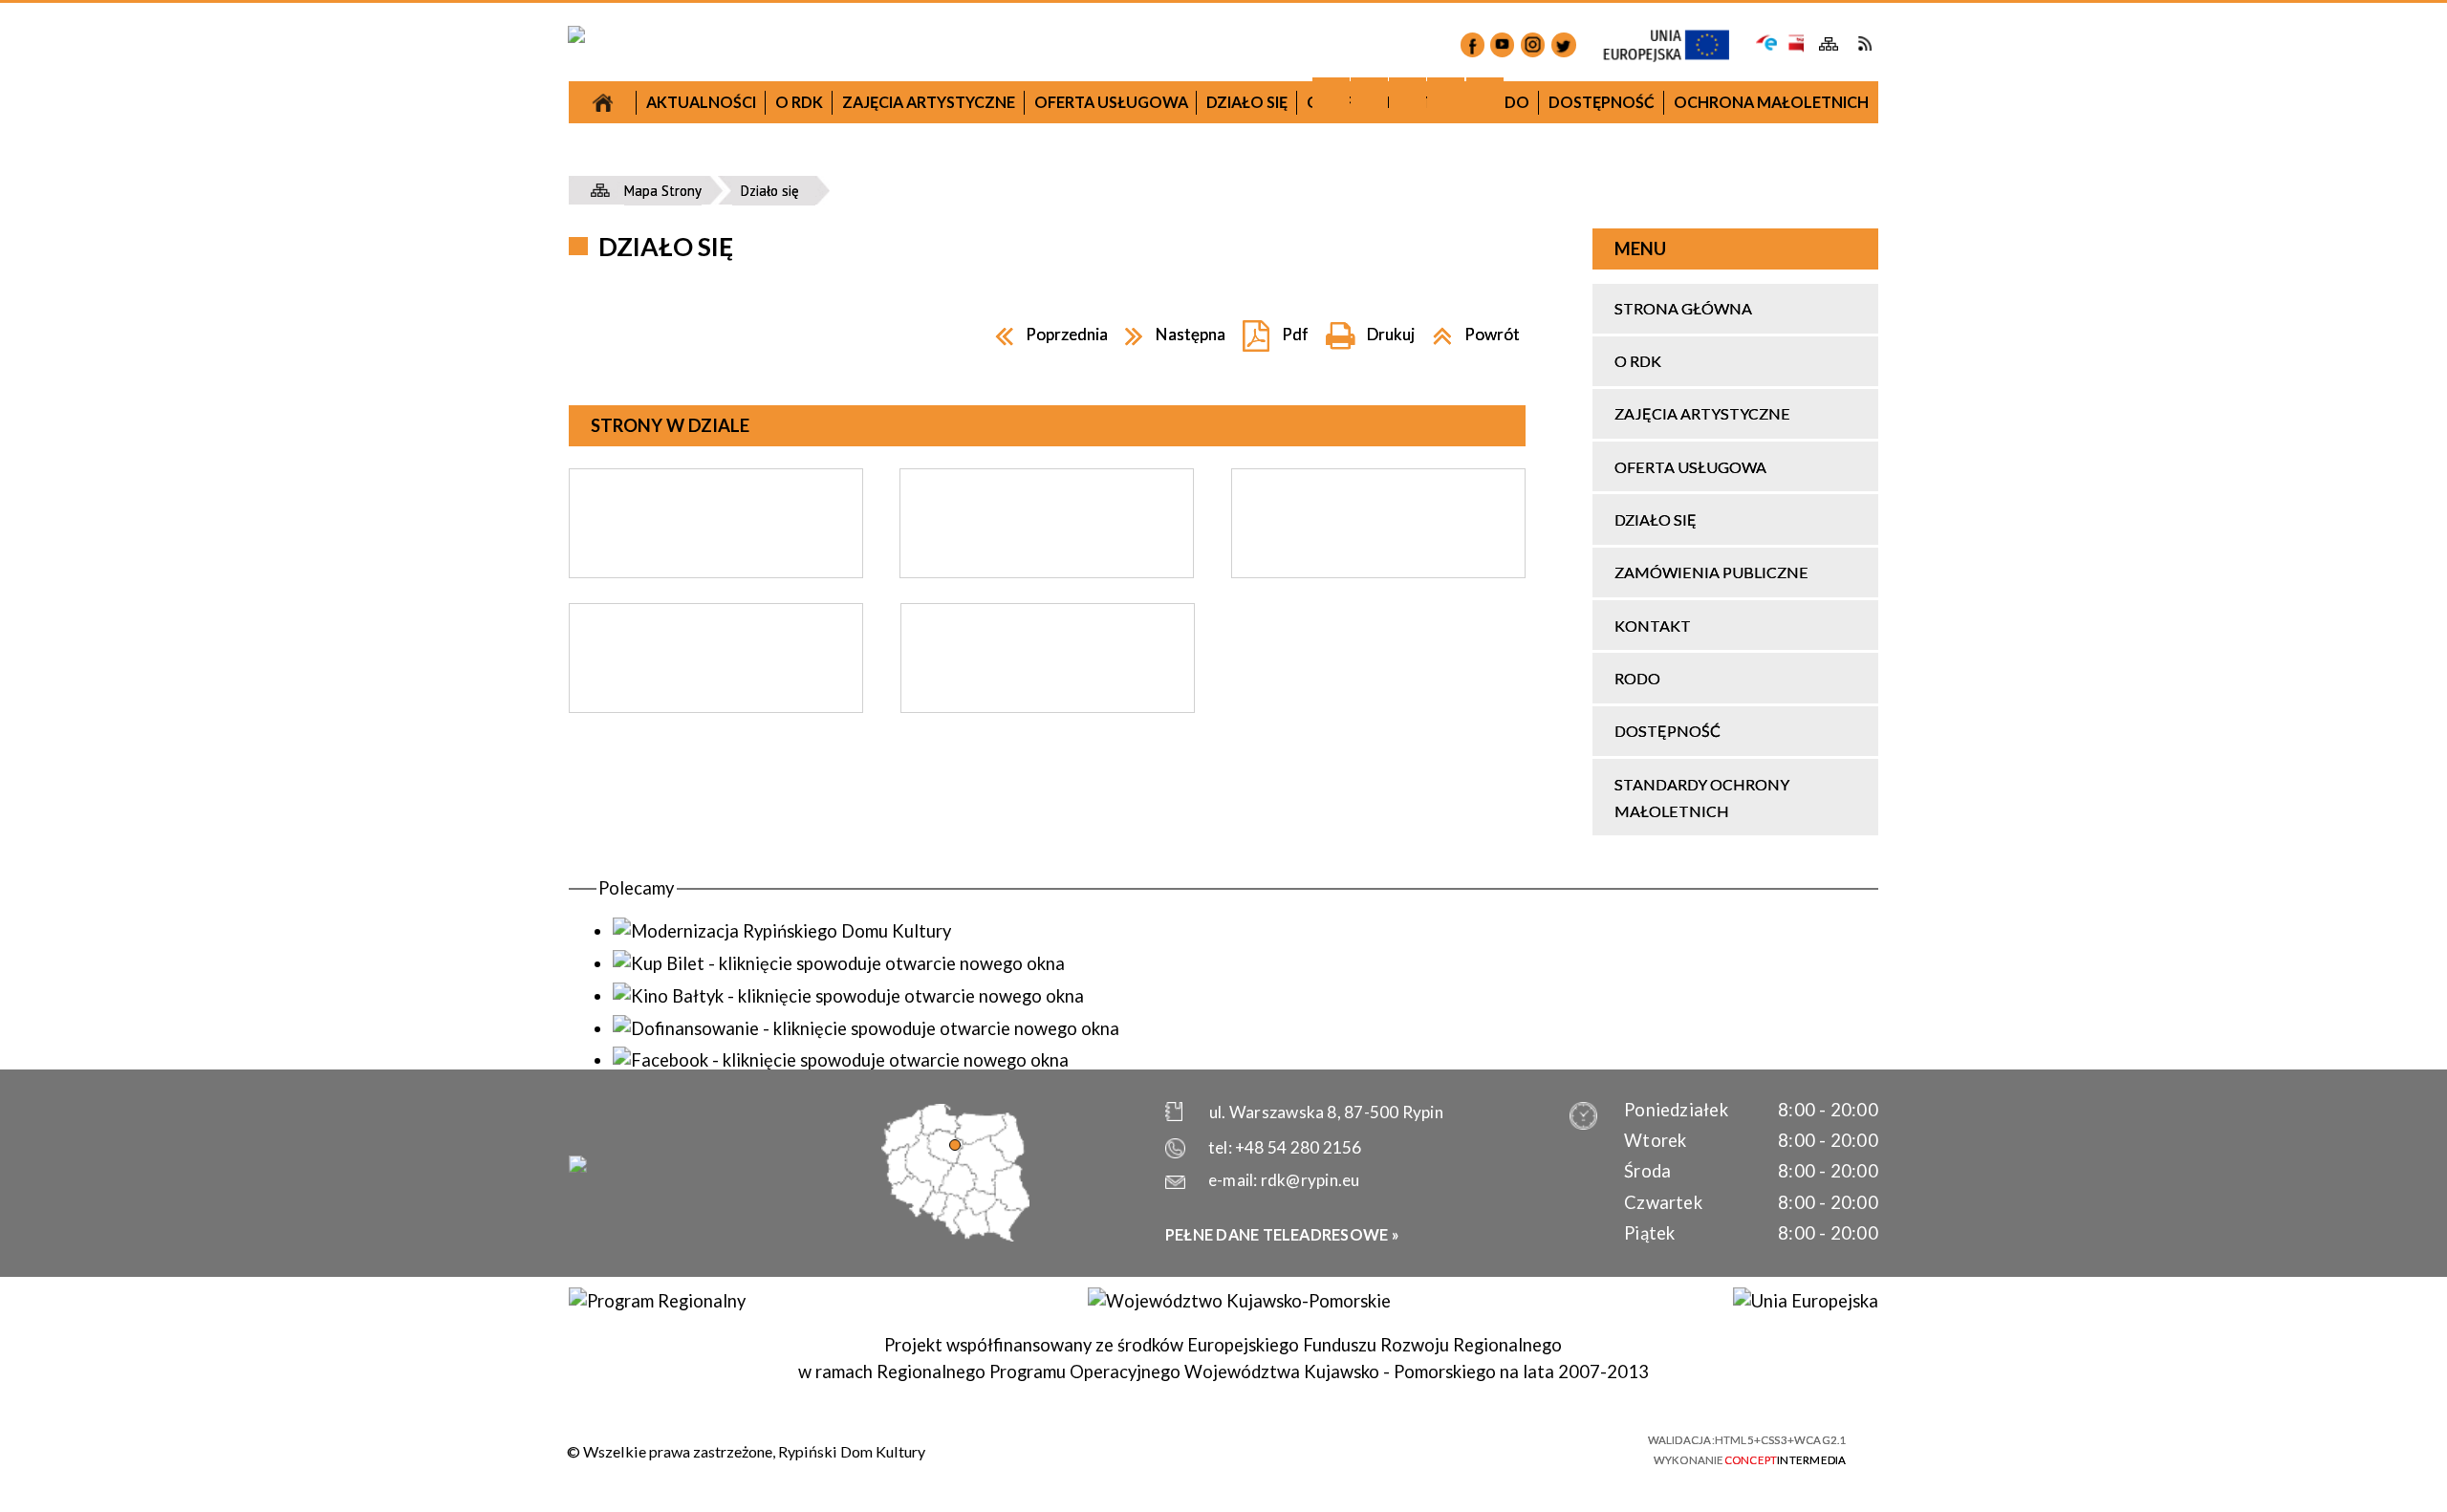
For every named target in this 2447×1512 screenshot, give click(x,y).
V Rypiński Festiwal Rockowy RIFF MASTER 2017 (748, 844)
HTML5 (1481, 1448)
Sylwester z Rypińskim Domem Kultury (1378, 497)
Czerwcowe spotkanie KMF (749, 945)
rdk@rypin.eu (1310, 1180)
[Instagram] (1533, 44)
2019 (1377, 309)
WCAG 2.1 (1584, 1447)
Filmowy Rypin (748, 550)
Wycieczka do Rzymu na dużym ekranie (748, 463)
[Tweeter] (1563, 44)
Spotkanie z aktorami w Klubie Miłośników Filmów (1063, 683)
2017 (748, 166)
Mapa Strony (1829, 44)
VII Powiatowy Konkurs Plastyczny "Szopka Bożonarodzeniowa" (749, 222)
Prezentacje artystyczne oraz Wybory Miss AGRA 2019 (1378, 878)
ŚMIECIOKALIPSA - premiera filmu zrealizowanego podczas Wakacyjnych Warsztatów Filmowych (1378, 794)
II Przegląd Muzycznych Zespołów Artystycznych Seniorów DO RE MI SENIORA (748, 761)
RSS (1864, 43)
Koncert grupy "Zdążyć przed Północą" (1063, 854)
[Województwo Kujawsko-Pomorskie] (1239, 1301)
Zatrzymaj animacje (1331, 96)
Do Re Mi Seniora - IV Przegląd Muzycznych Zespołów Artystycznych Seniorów (1378, 653)
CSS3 (1515, 1448)
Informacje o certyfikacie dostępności (1243, 1450)
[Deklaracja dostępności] (1408, 96)
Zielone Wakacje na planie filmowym (748, 902)
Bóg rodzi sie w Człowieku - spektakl (1378, 540)
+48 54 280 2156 (1298, 1147)
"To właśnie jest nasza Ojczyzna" (1064, 740)
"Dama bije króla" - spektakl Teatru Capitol (748, 606)
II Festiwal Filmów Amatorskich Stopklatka (1063, 910)
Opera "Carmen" (748, 507)
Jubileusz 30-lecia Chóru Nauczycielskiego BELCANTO (749, 363)
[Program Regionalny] (657, 1301)
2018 (1063, 339)
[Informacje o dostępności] (1369, 96)
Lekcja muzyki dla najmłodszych (749, 420)
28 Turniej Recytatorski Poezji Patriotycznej (1064, 797)
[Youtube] (1502, 44)
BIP (1795, 43)
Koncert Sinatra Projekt (1378, 724)
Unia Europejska (1676, 46)
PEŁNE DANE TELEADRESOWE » (1282, 1234)
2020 (1692, 576)
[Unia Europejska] (1805, 1301)
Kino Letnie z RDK (1378, 934)
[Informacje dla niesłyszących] (1446, 96)
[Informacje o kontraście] (1485, 96)
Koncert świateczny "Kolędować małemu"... (1064, 613)
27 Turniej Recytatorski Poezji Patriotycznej (748, 293)
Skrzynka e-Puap (1767, 41)
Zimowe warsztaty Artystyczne (1378, 583)
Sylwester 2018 (1064, 556)
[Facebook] (1473, 44)
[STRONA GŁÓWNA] (603, 102)
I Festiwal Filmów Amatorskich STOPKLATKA (748, 677)
